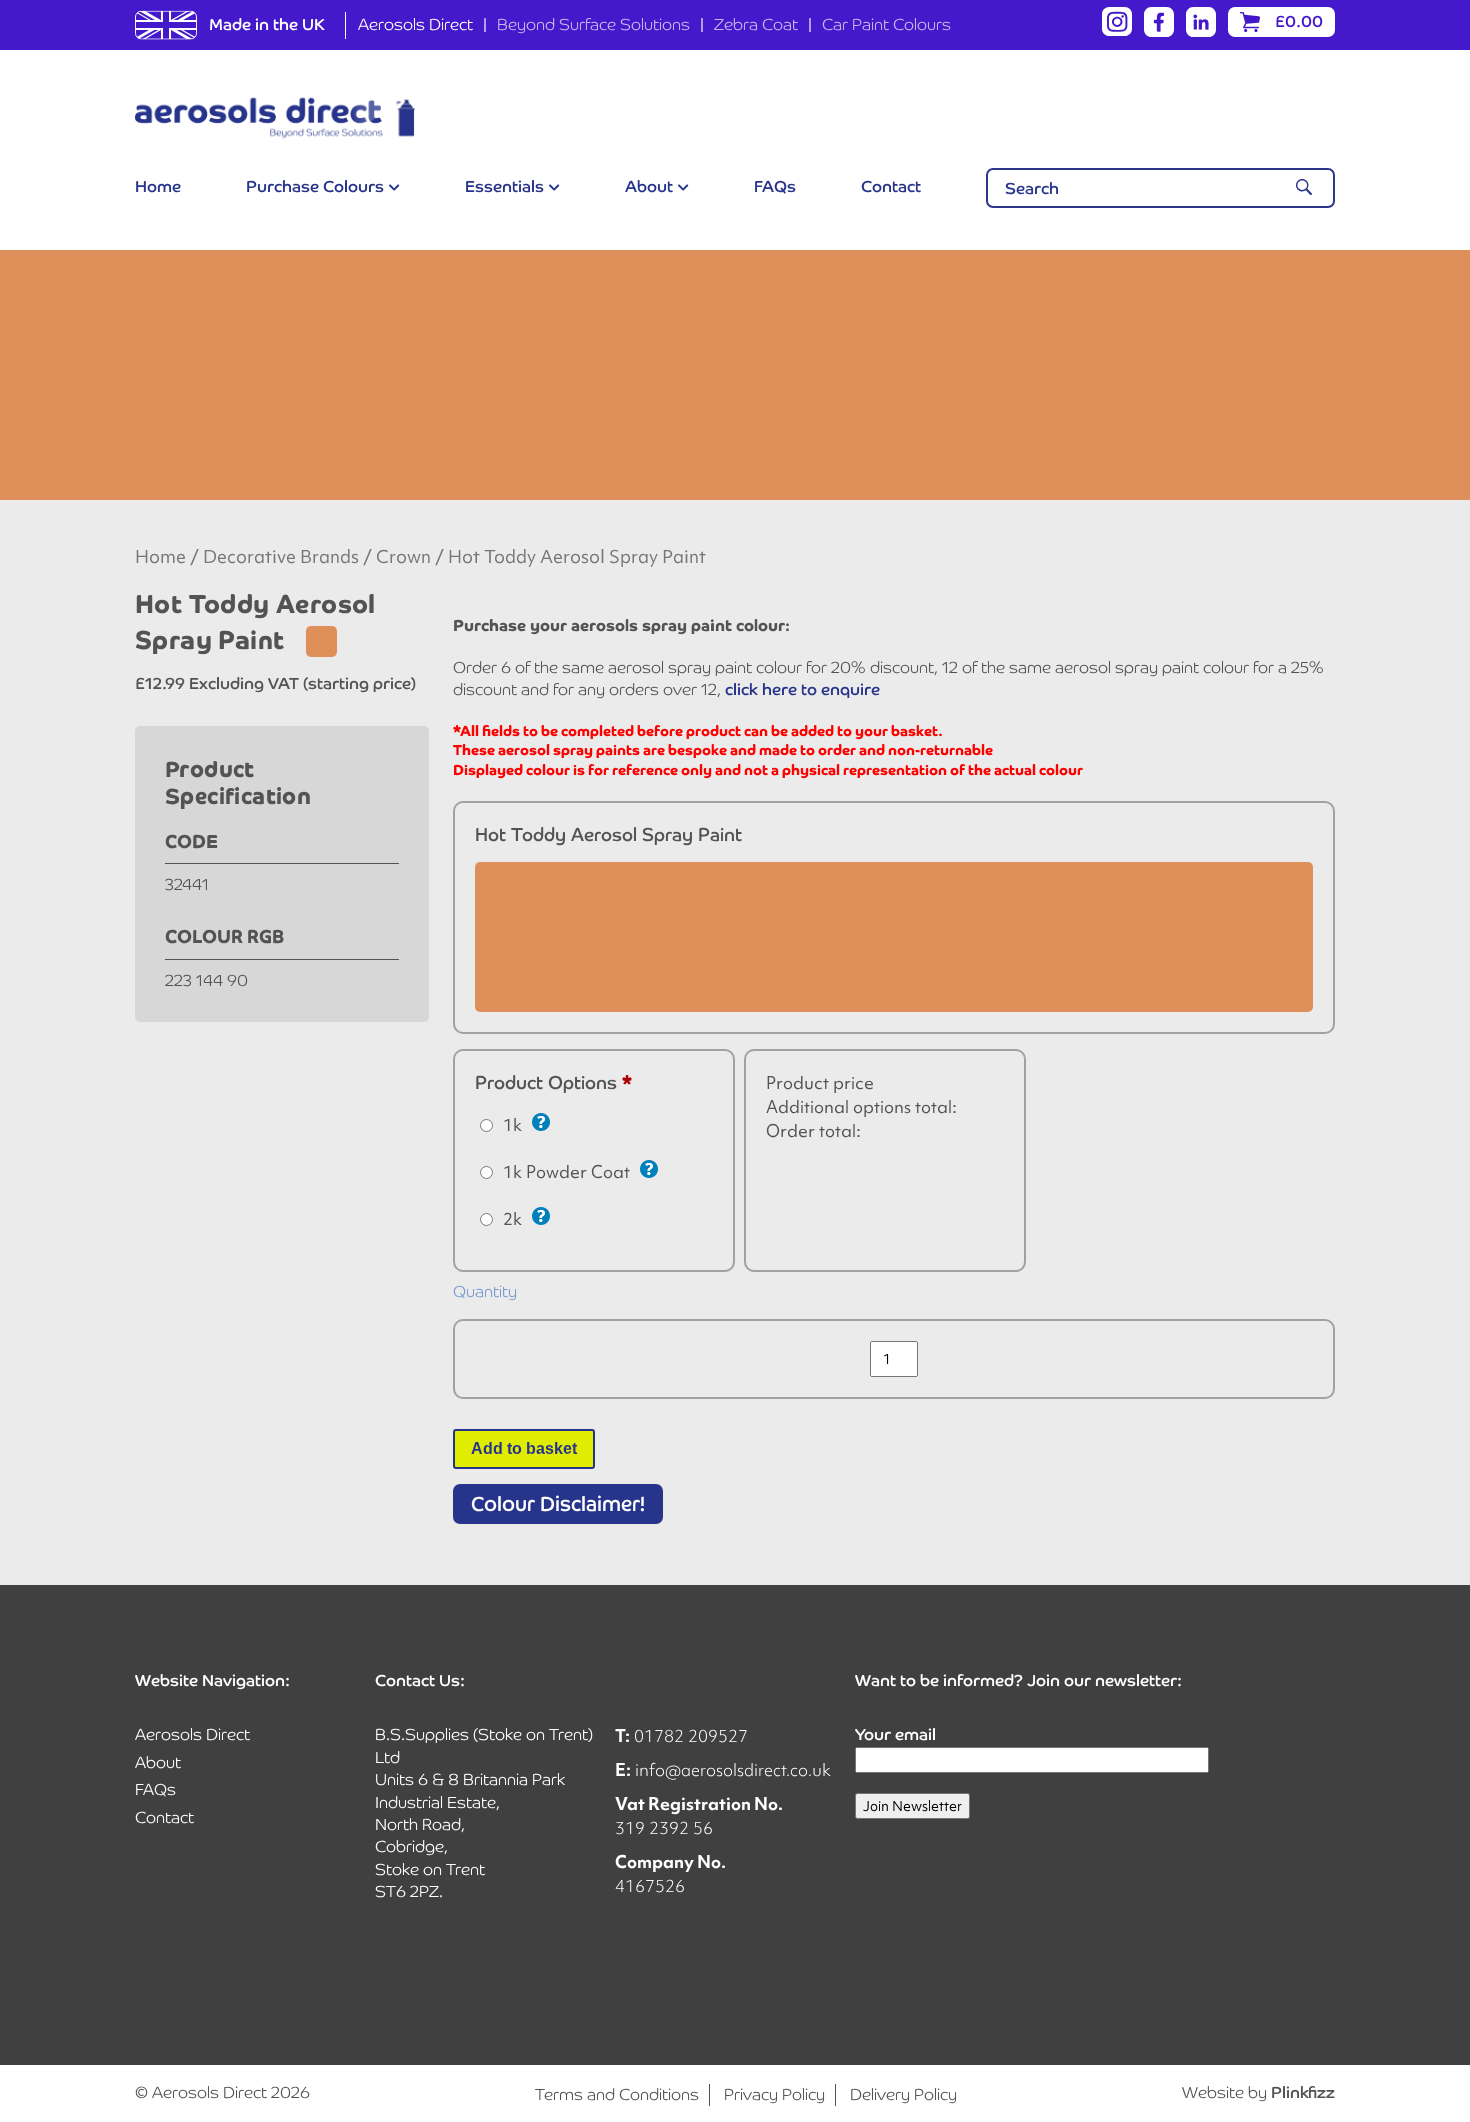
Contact (891, 186)
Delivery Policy (903, 2094)
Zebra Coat (756, 24)
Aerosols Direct (415, 24)
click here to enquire (802, 689)
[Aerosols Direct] (275, 118)
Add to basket (524, 1448)
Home (158, 186)
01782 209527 (691, 1735)
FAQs (775, 186)
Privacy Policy (774, 2094)
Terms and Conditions (617, 2094)
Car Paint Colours (886, 24)
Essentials (504, 186)
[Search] (1304, 188)
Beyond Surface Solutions (593, 24)
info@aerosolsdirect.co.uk (733, 1769)
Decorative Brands (281, 557)
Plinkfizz (1303, 2092)
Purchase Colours (315, 186)
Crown (403, 557)
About (649, 186)
